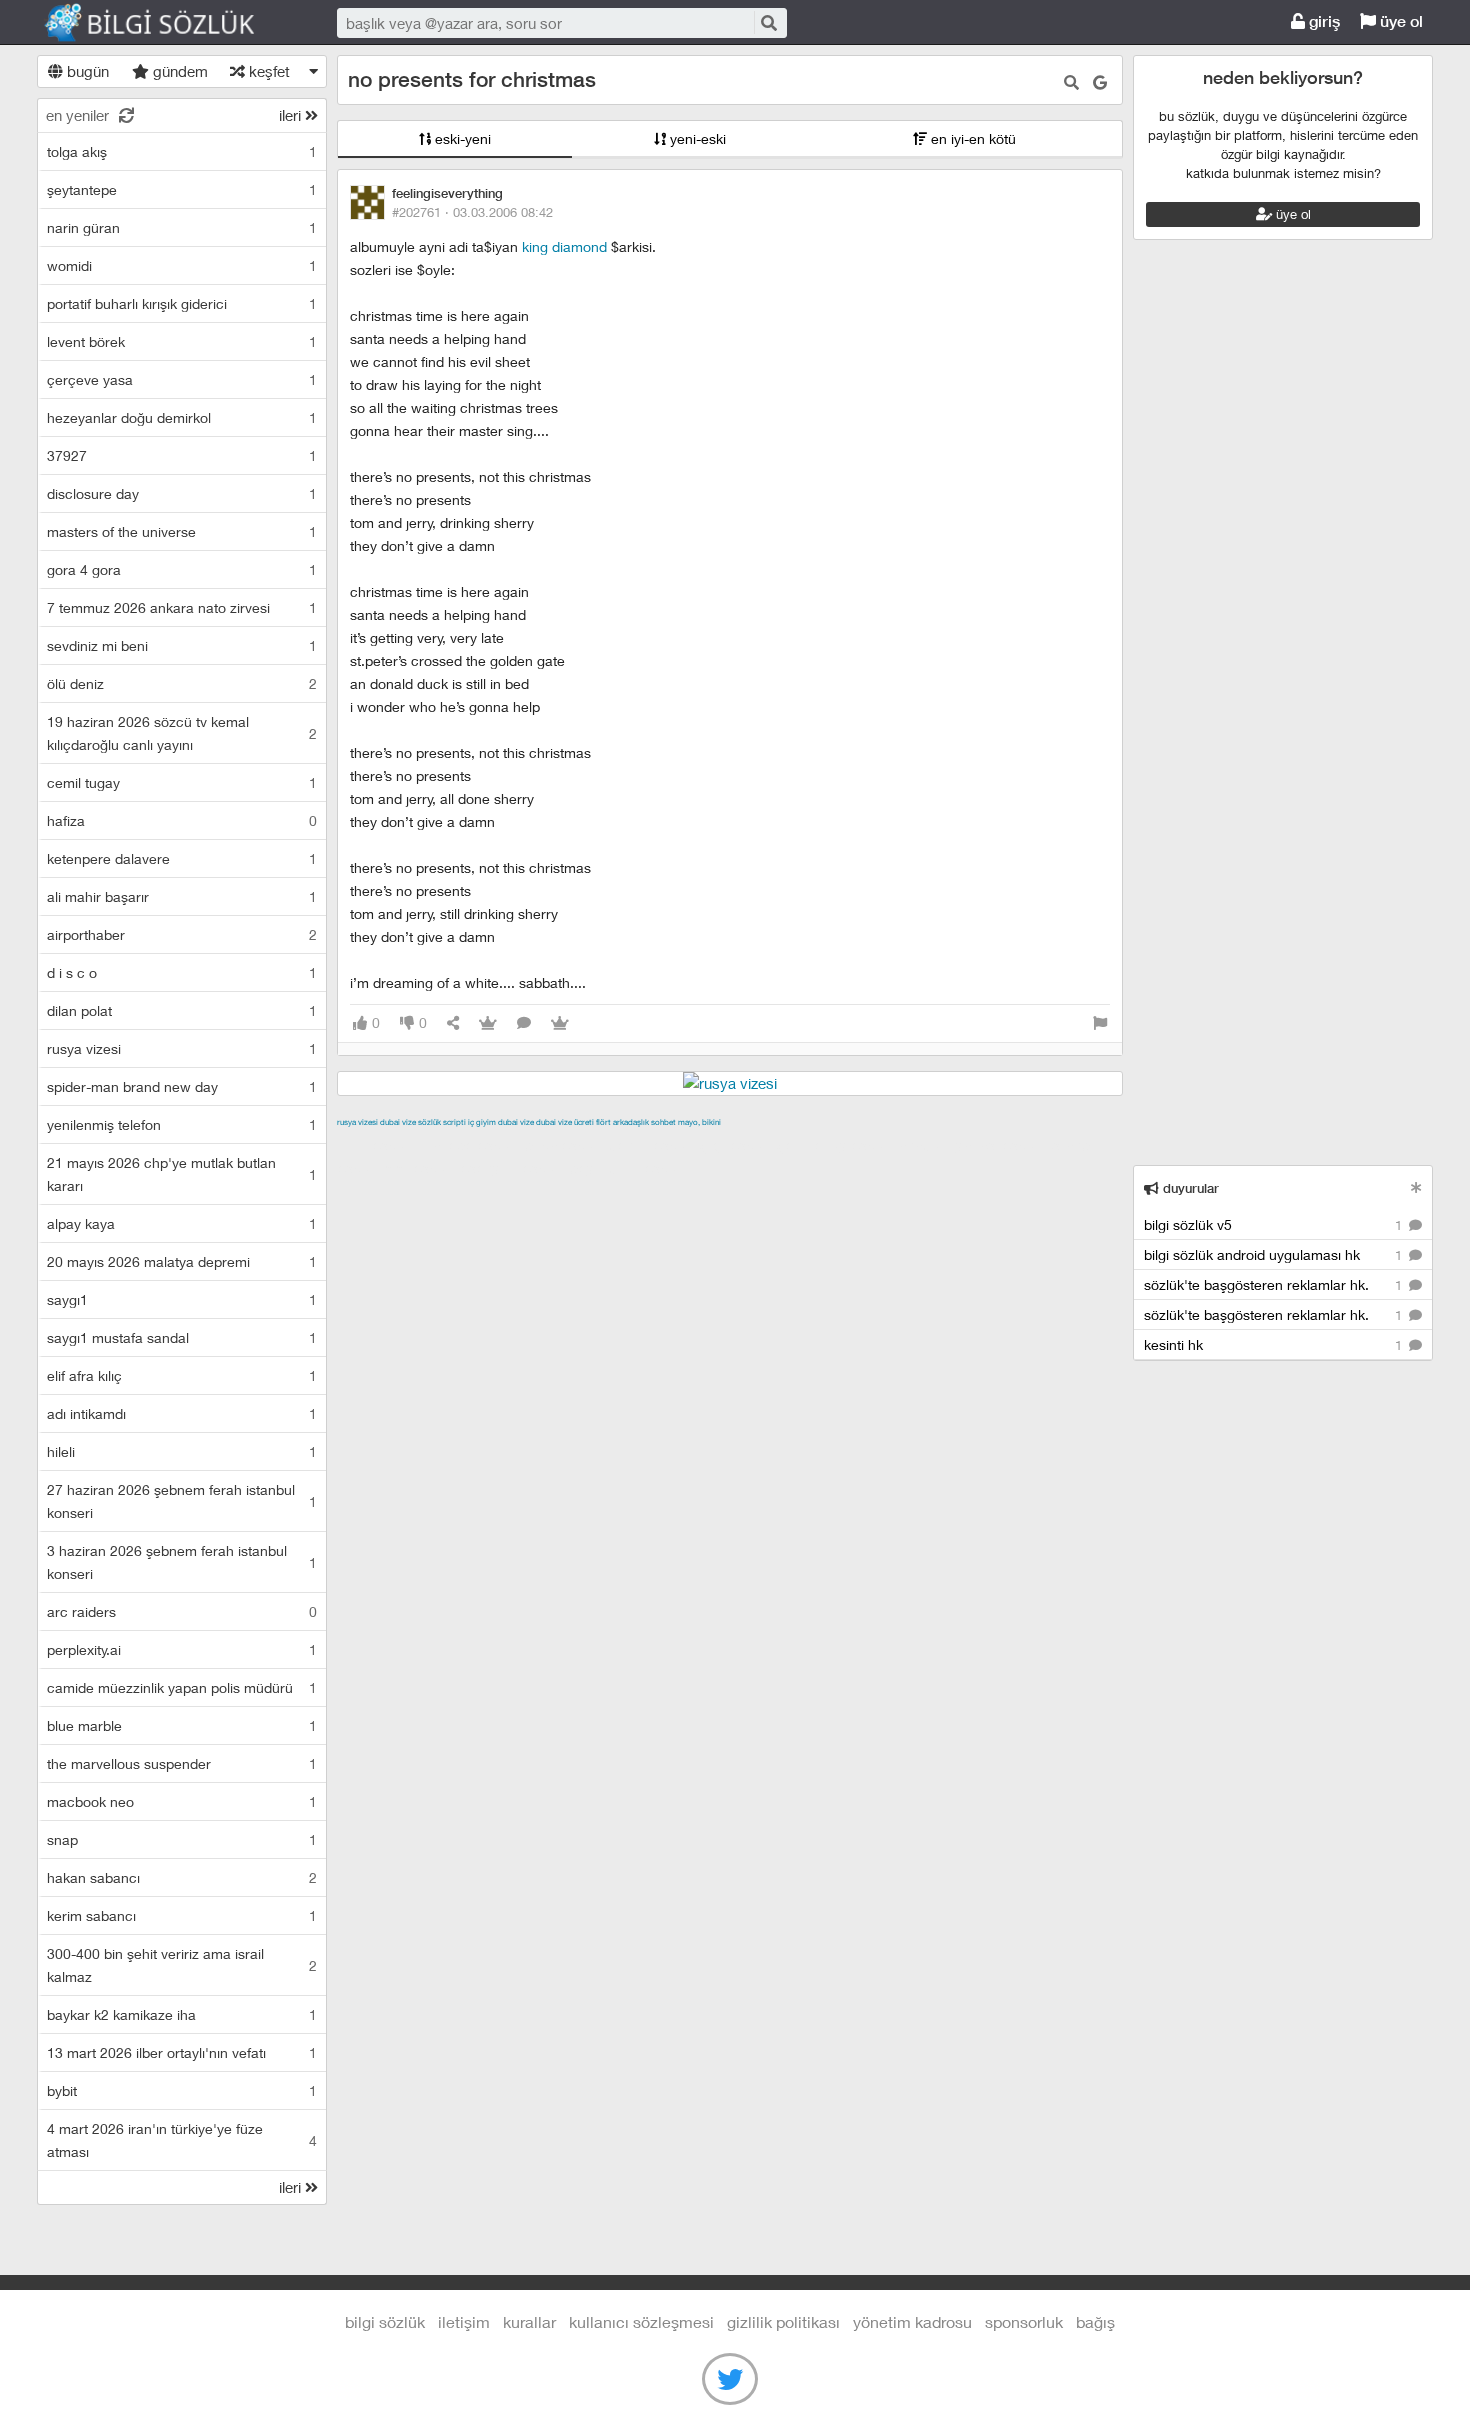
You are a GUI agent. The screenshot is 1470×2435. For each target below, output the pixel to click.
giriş (1322, 21)
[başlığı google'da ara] (1100, 82)
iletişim (464, 2321)
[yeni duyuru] (1416, 1187)
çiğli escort (736, 1145)
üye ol (1399, 21)
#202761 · (472, 212)
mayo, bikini (699, 1122)
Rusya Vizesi (357, 1122)
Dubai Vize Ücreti (565, 1122)
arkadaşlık (631, 1122)
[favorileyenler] (560, 1023)
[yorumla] (524, 1023)
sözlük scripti (442, 1122)
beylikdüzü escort (628, 1168)
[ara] (769, 22)
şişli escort (420, 1168)
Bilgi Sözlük (167, 23)
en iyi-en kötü (971, 138)
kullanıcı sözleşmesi (641, 2321)
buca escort (564, 1145)
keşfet (267, 71)
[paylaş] (453, 1023)
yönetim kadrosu (912, 2321)
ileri (292, 115)
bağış (1095, 2321)
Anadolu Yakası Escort (971, 1145)
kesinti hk (1275, 1344)
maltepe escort (469, 1145)
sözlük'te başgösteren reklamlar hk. (1275, 1284)
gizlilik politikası (783, 2321)
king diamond (564, 246)
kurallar (529, 2321)
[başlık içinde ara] (1071, 82)
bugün (86, 71)
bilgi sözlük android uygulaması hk (1275, 1254)
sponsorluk (1024, 2321)
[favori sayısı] (488, 1023)
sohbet (663, 1122)
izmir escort (376, 1145)
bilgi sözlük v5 (1275, 1224)
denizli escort (652, 1145)
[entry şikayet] (1100, 1023)
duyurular (1189, 1188)
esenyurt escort (512, 1168)
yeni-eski (696, 138)
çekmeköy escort (835, 1145)
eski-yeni (461, 138)
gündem (178, 71)
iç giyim (482, 1122)
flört (603, 1122)
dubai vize (398, 1122)
